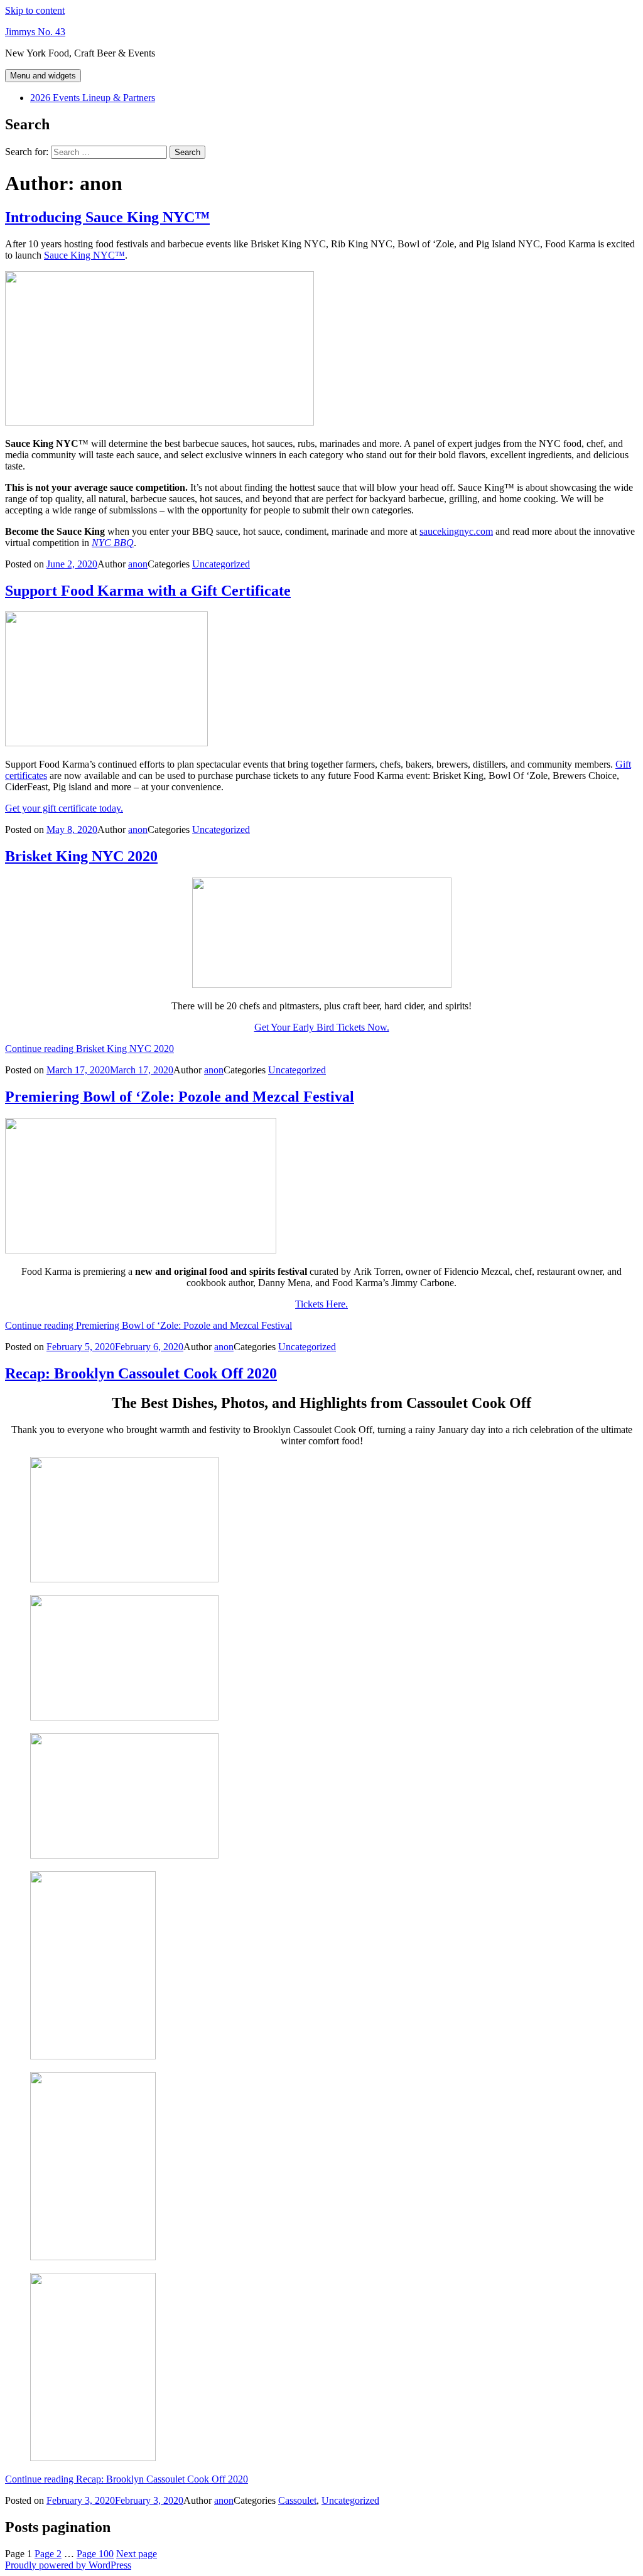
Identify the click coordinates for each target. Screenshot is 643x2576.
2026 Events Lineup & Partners (93, 98)
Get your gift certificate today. (64, 808)
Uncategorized (221, 564)
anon (138, 564)
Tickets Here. (321, 1304)
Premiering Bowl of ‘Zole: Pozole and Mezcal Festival (180, 1097)
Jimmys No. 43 (35, 32)
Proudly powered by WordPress (68, 2565)
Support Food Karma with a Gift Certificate (148, 591)
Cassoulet (297, 2500)
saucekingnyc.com (456, 531)
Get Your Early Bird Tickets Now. (322, 1027)
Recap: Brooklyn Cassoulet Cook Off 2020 (141, 1373)
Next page (137, 2554)
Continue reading (89, 1049)
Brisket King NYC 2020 (81, 856)
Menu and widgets (43, 76)
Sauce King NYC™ (84, 255)
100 (95, 2554)
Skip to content (35, 10)
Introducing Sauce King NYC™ (107, 217)
